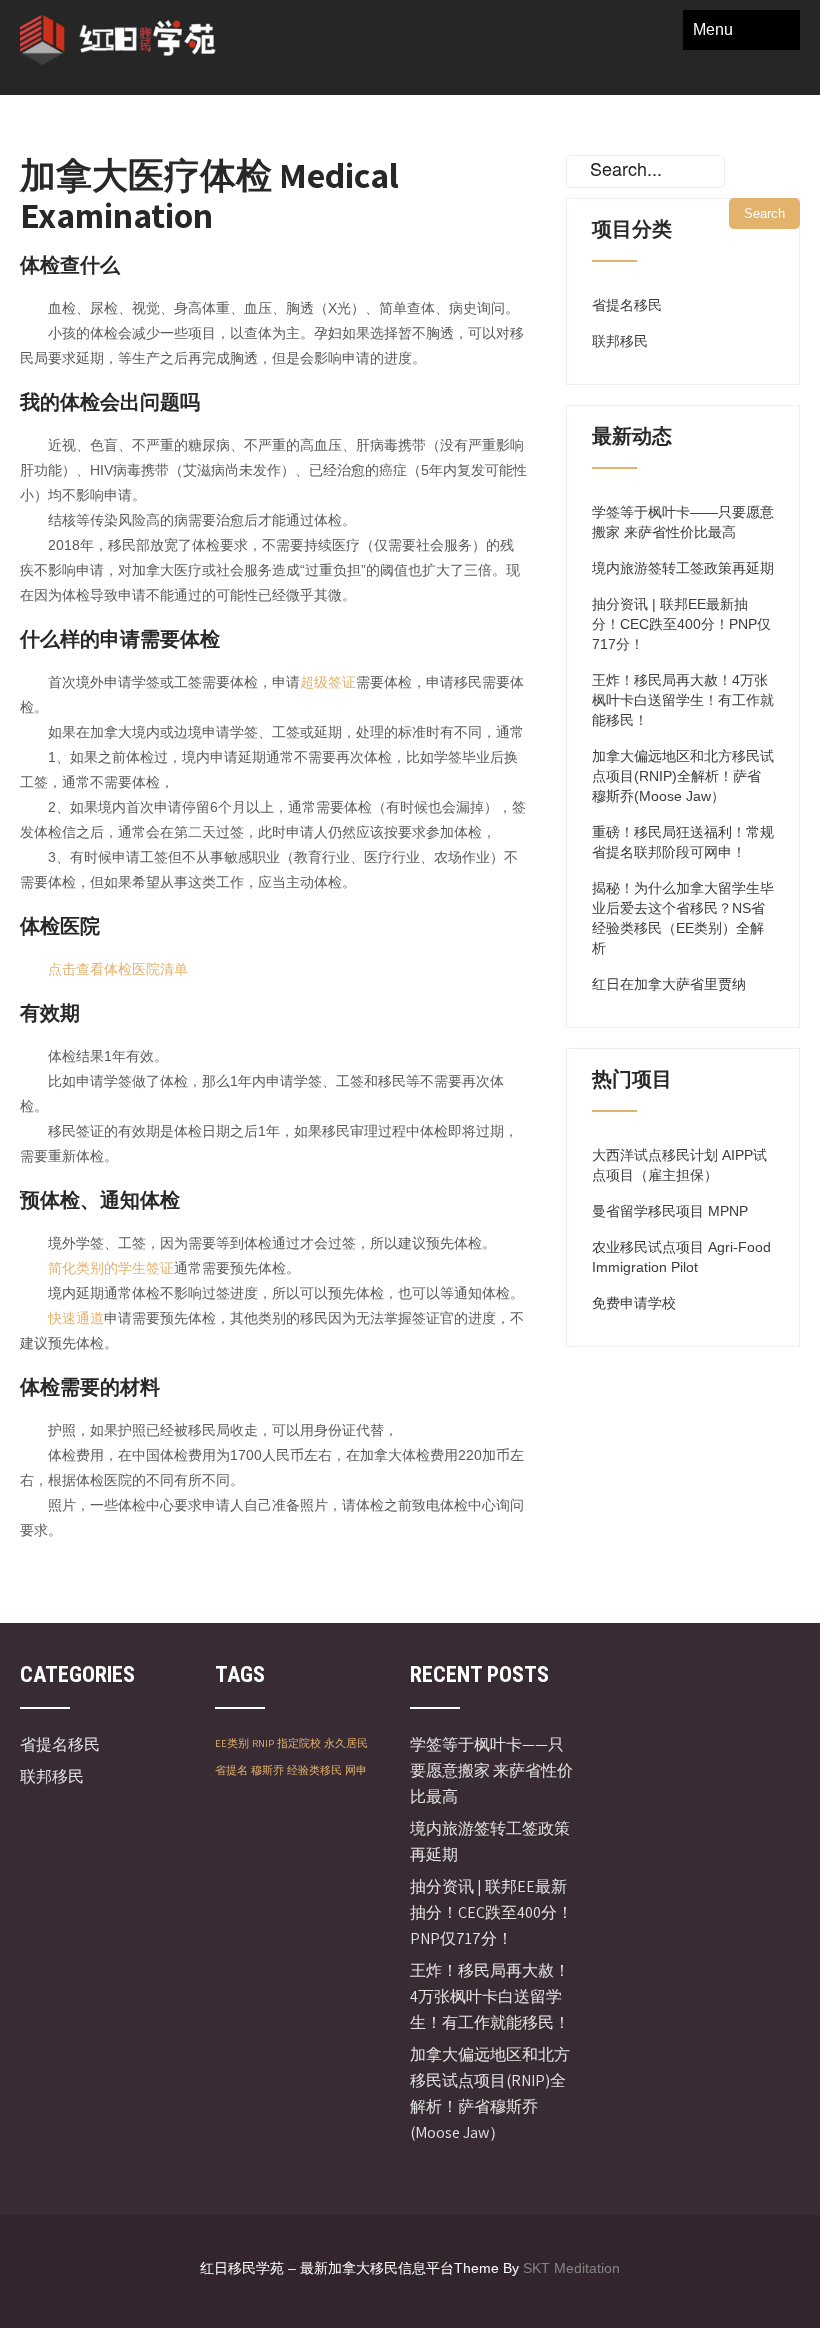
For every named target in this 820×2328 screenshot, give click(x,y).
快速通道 (76, 1318)
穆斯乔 (267, 1770)
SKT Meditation (571, 2268)
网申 (356, 1770)
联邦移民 (620, 341)
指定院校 (299, 1743)
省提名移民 (627, 305)
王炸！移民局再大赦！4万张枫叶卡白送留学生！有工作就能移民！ (683, 700)
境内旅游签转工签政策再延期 (683, 568)
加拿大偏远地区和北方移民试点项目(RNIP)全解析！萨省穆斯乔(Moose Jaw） (683, 776)
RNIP (263, 1743)
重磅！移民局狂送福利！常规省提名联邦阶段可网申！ (683, 842)
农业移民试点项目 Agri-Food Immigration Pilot (681, 1257)
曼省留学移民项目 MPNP (670, 1211)
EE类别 (232, 1743)
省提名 (231, 1770)
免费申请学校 (634, 1303)
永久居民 (346, 1743)
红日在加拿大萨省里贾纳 (669, 984)
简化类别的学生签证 (111, 1268)
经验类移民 (314, 1770)
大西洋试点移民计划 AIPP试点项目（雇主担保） (679, 1165)
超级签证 (328, 682)
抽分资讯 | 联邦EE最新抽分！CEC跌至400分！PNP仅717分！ (681, 624)
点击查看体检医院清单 (118, 969)
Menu (713, 29)
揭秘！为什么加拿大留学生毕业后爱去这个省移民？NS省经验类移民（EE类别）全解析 (683, 918)
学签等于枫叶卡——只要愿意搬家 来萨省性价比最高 (683, 522)
